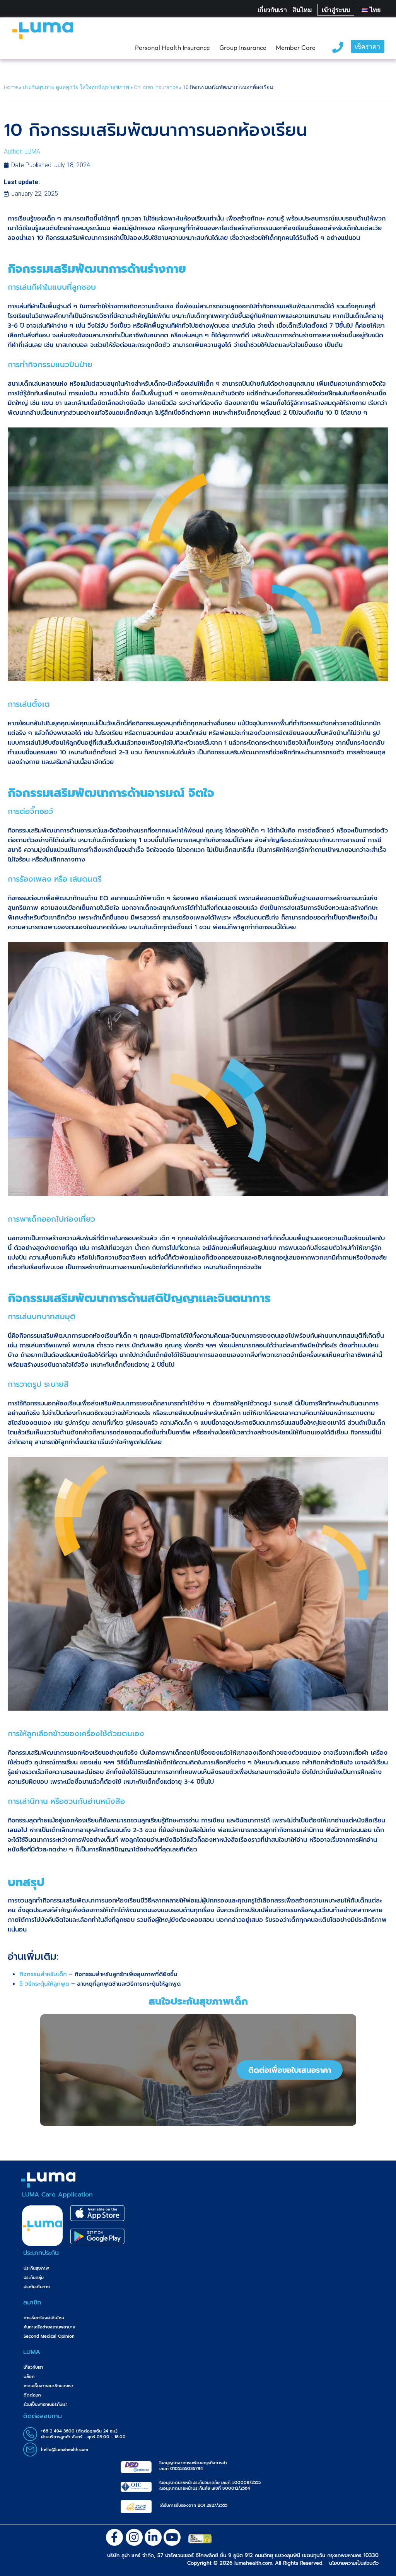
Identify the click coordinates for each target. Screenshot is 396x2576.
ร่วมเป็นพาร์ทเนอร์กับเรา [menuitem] (46, 2404)
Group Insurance (243, 48)
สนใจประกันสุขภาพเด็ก (198, 2001)
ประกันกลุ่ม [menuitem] (34, 2278)
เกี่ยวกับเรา (272, 10)
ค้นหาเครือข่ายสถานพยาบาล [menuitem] (49, 2327)
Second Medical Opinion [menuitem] (49, 2336)
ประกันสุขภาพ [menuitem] (36, 2268)
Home (11, 87)
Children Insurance (156, 87)
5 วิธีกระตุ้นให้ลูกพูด (44, 1984)
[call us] (338, 46)
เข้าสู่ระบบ (336, 10)
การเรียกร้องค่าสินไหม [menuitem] (44, 2318)
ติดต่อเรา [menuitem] (32, 2395)
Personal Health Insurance (172, 48)
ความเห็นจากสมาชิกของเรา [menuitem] (49, 2386)
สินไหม (302, 10)
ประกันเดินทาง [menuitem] (37, 2287)
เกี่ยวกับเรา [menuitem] (33, 2367)
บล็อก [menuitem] (29, 2377)
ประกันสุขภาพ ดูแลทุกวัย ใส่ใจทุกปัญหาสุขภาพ (76, 87)
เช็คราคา (368, 47)
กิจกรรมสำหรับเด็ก (43, 1974)
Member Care (296, 48)
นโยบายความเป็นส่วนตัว (354, 2563)
